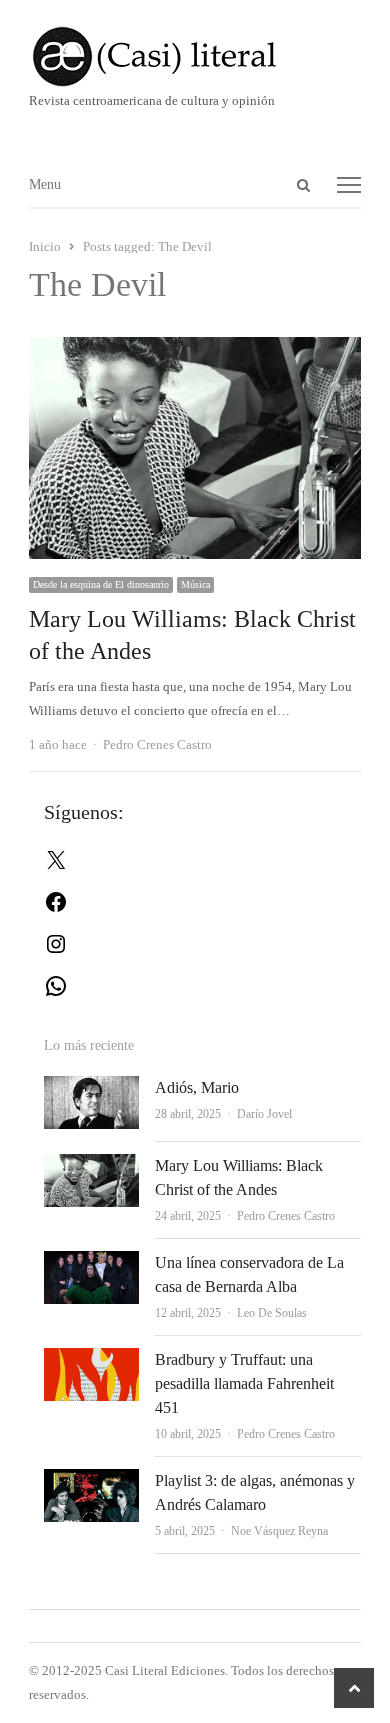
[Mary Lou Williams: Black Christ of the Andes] (195, 348)
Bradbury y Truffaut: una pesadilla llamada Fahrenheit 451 (244, 1383)
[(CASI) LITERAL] (195, 56)
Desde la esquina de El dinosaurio (101, 584)
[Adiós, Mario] (91, 1087)
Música (195, 584)
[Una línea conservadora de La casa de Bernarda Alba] (91, 1262)
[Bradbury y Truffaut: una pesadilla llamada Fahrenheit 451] (91, 1359)
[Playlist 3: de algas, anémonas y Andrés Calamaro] (91, 1480)
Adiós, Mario (197, 1087)
